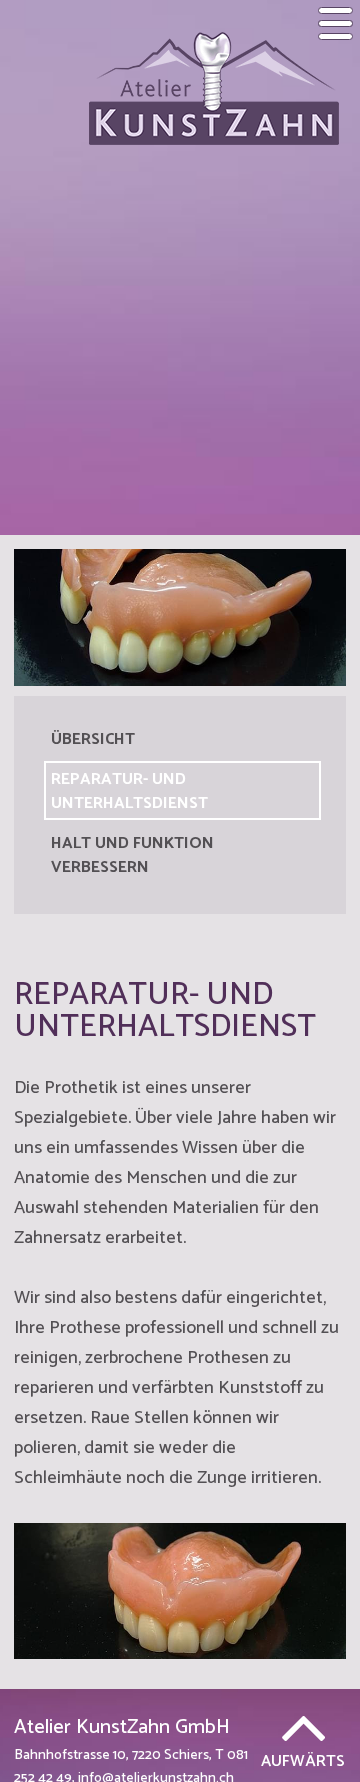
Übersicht (93, 739)
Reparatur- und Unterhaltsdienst (129, 791)
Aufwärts (303, 1759)
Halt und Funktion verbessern (132, 855)
